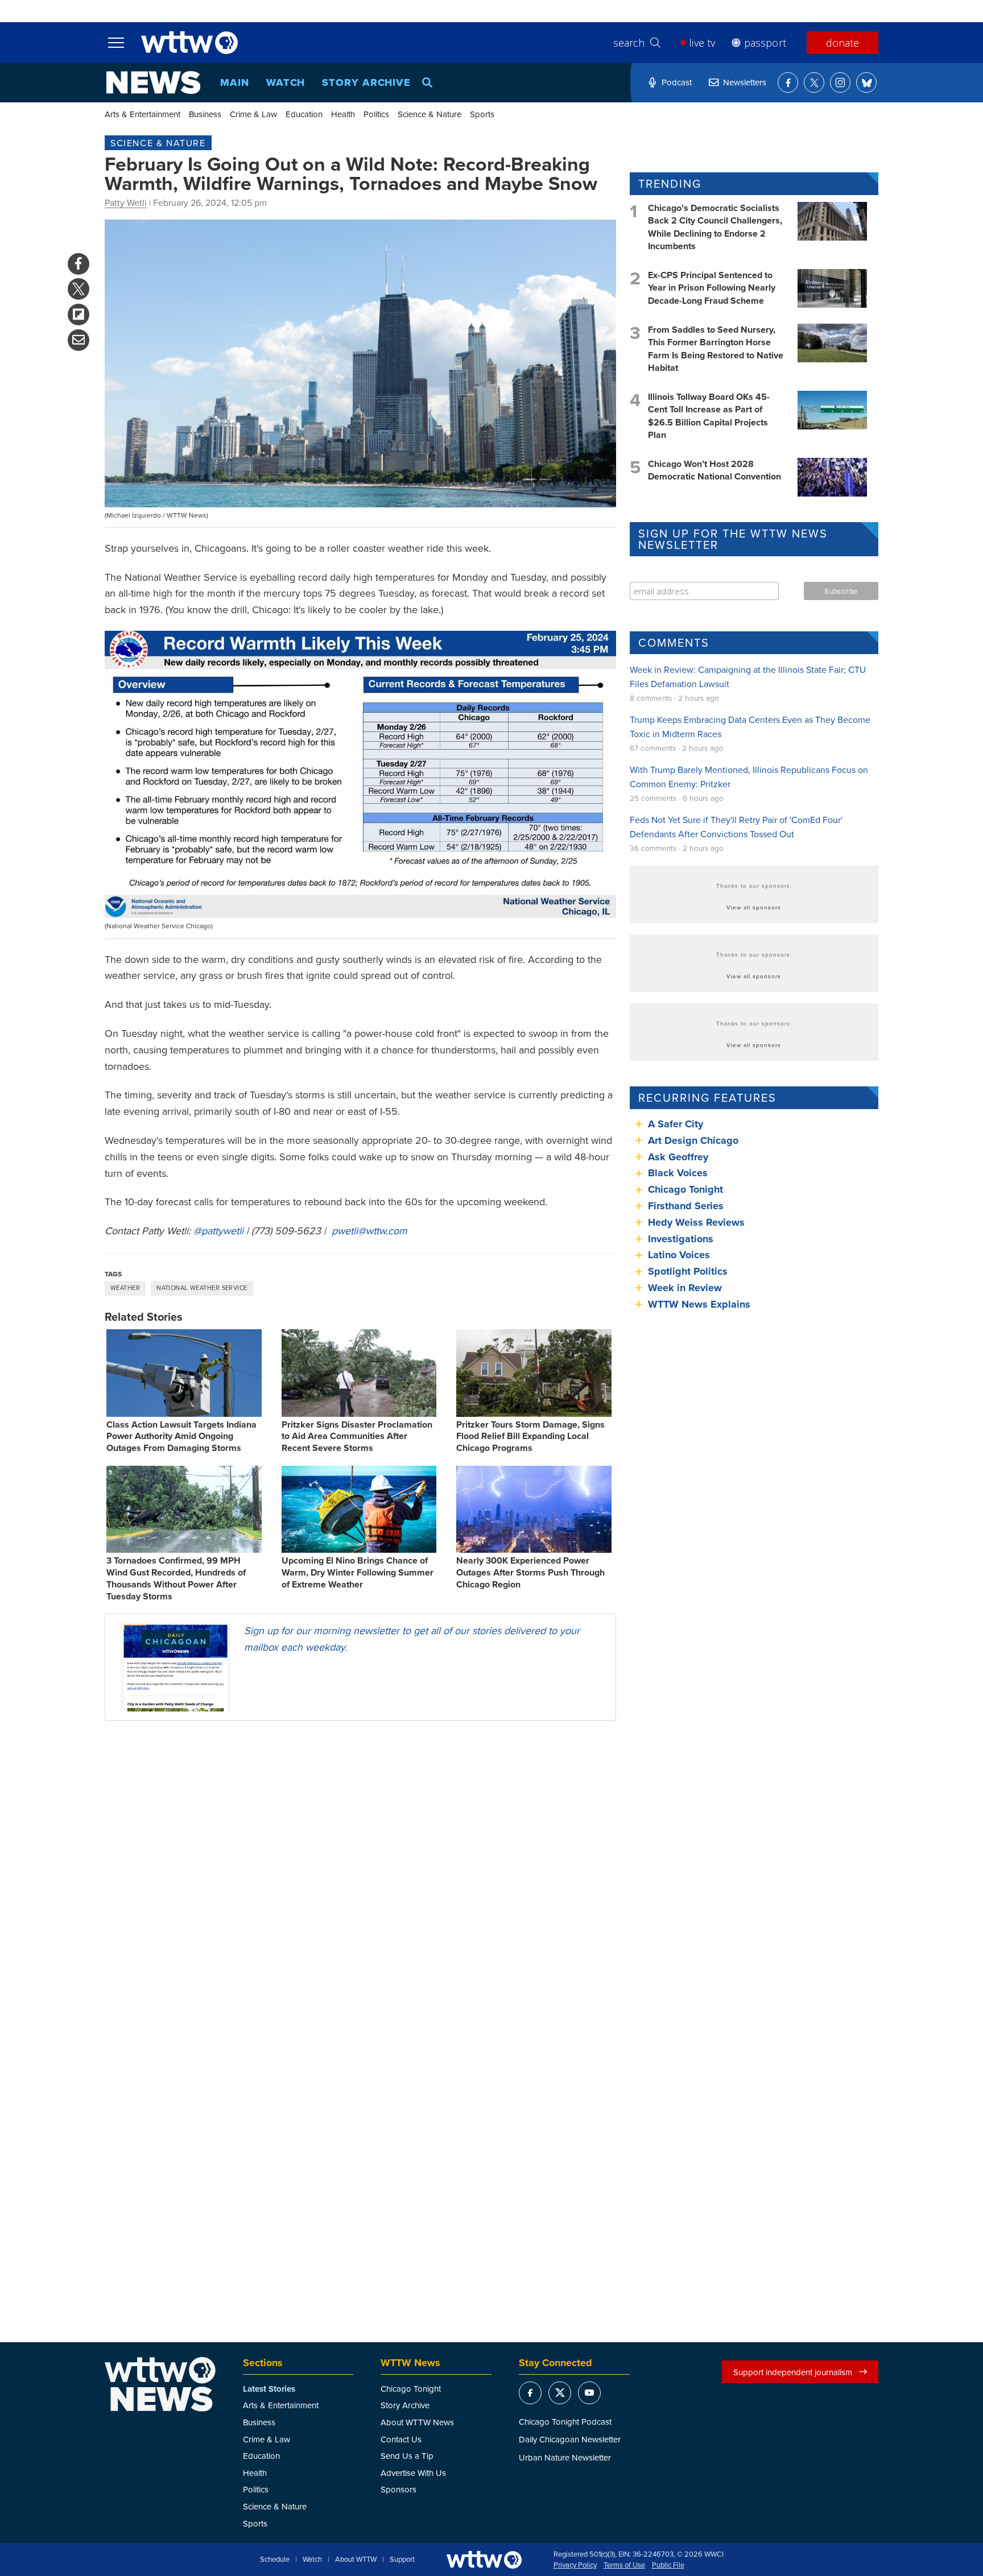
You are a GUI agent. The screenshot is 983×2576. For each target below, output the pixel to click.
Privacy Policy (575, 2565)
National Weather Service (202, 1288)
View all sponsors (754, 907)
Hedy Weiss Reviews (696, 1222)
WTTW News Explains (701, 1304)
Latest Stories (269, 2389)
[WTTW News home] (153, 82)
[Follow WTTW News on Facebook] (788, 82)
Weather (125, 1288)
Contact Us (401, 2439)
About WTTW (356, 2560)
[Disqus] (360, 1877)
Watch (286, 82)
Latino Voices (679, 1255)
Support (402, 2560)
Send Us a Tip (407, 2456)
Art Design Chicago (693, 1140)
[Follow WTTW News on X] (814, 82)
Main (235, 82)
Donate (842, 43)
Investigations (681, 1239)
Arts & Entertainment (143, 114)
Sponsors (398, 2489)
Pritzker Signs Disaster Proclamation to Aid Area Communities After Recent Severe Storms (357, 1436)
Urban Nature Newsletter (565, 2457)
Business (205, 114)
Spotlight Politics (688, 1271)
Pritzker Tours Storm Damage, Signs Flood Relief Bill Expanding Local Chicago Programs (530, 1436)
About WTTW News (417, 2422)
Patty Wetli (126, 202)
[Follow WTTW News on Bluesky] (866, 82)
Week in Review (685, 1288)
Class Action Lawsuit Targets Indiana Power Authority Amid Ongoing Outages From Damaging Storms (181, 1436)
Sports (482, 114)
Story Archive (366, 82)
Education (304, 114)
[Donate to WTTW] (484, 2560)
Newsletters (745, 82)
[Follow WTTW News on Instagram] (840, 82)
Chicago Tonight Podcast (565, 2422)
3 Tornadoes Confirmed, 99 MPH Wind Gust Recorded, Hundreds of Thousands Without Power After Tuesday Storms (176, 1578)
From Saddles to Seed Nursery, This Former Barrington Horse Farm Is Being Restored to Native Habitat (716, 349)
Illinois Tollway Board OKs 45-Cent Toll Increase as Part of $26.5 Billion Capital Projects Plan (709, 416)
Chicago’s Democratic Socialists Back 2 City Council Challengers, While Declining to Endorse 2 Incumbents (715, 227)
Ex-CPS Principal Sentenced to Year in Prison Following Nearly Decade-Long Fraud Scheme (712, 288)
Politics (376, 114)
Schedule (275, 2560)
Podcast (677, 82)
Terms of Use (624, 2565)
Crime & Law (253, 114)
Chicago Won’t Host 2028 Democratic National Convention (714, 470)
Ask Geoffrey (678, 1157)
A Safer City (676, 1124)
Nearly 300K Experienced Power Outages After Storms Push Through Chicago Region (530, 1572)
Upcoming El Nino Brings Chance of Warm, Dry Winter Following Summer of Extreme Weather (358, 1572)
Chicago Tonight (685, 1189)
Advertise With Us (413, 2473)
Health (343, 114)
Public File (668, 2565)
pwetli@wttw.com (369, 1231)
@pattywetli (218, 1231)
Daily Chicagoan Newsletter (570, 2439)
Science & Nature (429, 114)
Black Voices (678, 1173)
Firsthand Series (686, 1206)
